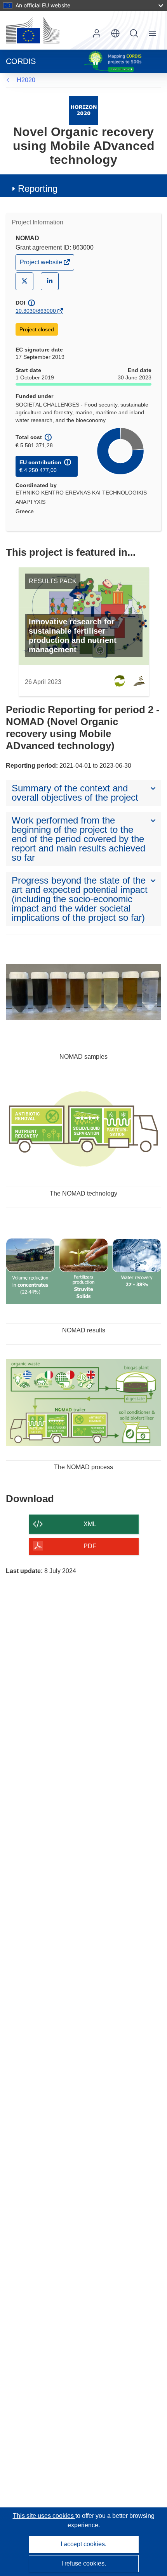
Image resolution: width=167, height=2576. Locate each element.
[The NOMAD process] (83, 1403)
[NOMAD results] (83, 1266)
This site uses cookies (44, 2516)
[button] (115, 33)
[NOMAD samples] (83, 992)
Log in (97, 33)
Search (134, 33)
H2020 (26, 80)
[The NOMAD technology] (83, 1129)
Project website (42, 264)
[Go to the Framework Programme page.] (84, 110)
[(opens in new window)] (33, 30)
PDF (90, 1546)
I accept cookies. (83, 2544)
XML (90, 1524)
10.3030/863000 (36, 311)
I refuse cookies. (84, 2563)
